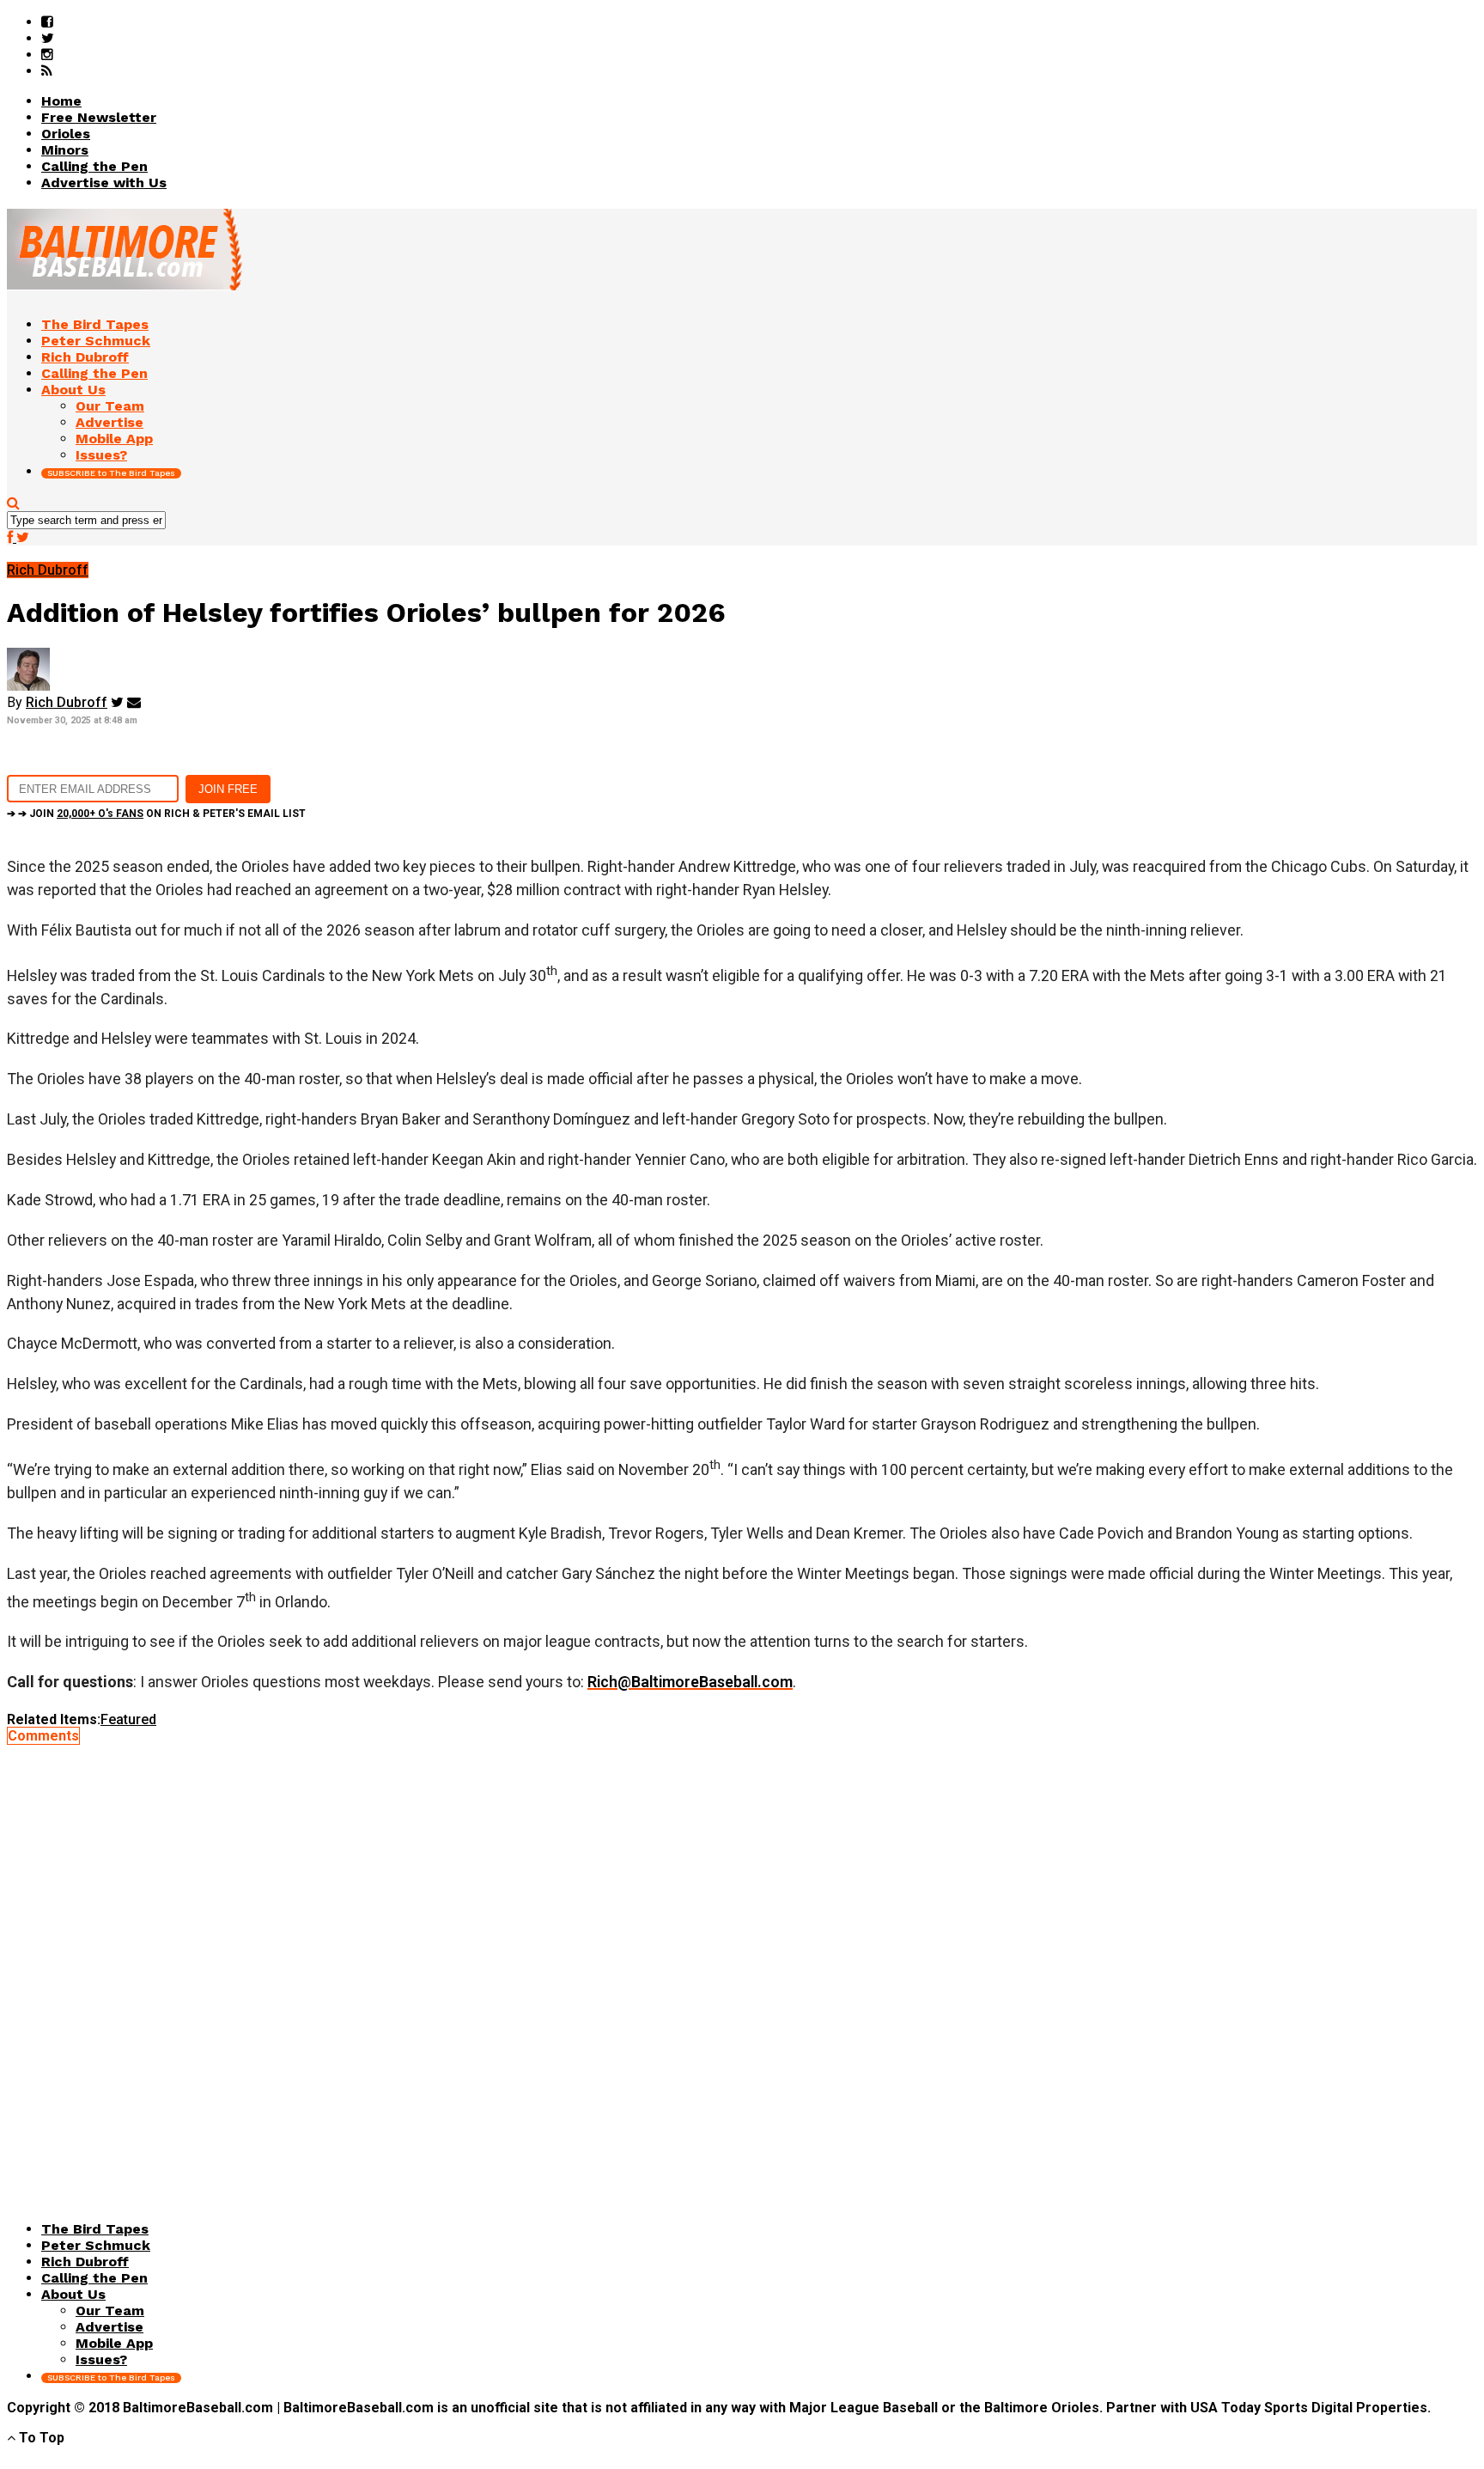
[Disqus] (742, 1959)
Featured (128, 1719)
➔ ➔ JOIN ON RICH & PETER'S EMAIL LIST (156, 814)
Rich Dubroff (67, 702)
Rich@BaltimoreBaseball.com (690, 1682)
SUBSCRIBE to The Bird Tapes (111, 473)
